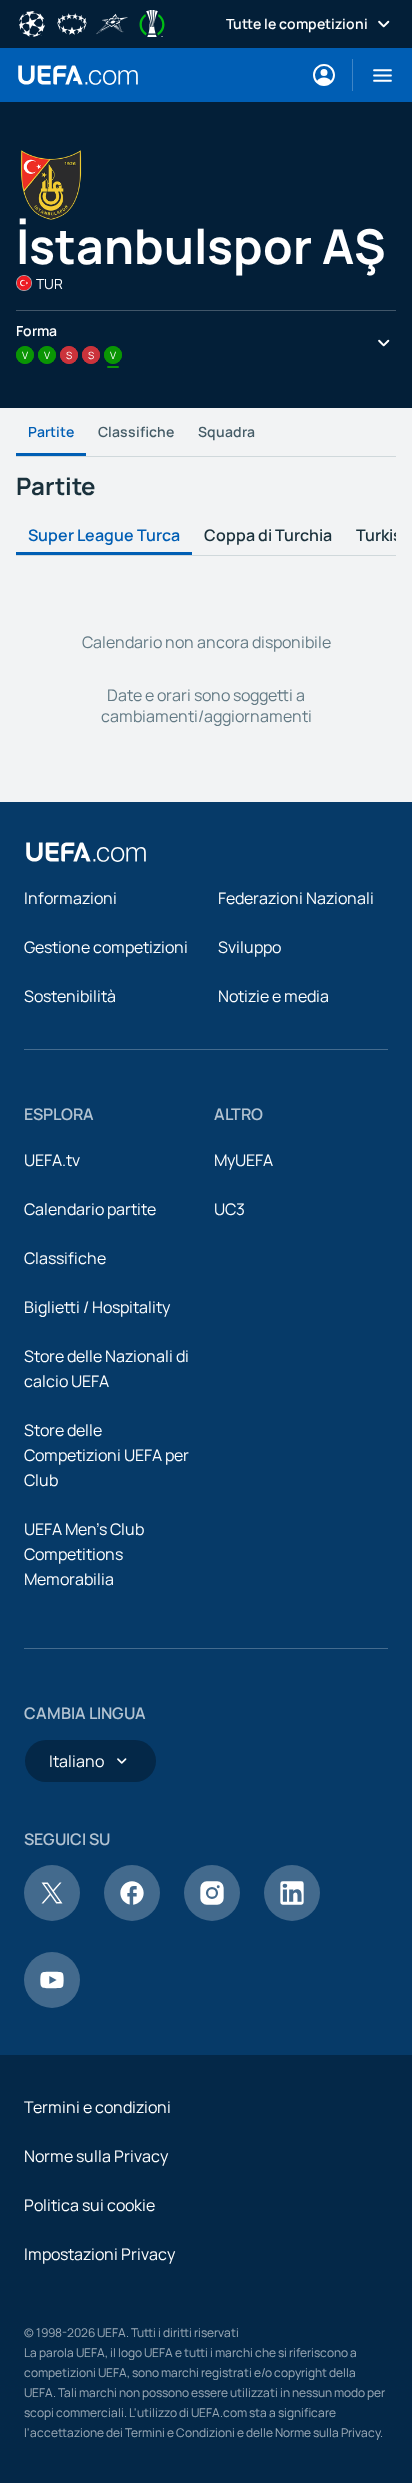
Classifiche (136, 431)
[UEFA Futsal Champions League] (112, 22)
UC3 (229, 1209)
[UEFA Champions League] (32, 22)
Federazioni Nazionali (296, 898)
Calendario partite (90, 1209)
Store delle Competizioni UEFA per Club (106, 1455)
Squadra (226, 431)
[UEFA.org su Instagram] (212, 1915)
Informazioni (70, 898)
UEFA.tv (52, 1160)
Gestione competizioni (106, 947)
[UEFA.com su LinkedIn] (292, 1915)
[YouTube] (52, 2002)
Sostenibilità (70, 996)
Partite (51, 431)
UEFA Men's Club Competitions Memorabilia (84, 1554)
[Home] (86, 852)
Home (78, 75)
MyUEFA (243, 1160)
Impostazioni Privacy (99, 2254)
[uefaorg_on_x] (52, 1915)
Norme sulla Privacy (96, 2156)
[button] (374, 75)
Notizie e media (273, 996)
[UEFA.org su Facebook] (132, 1915)
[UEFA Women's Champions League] (72, 22)
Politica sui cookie (89, 2205)
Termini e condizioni (97, 2107)
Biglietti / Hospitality (97, 1307)
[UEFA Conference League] (152, 22)
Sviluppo (249, 947)
